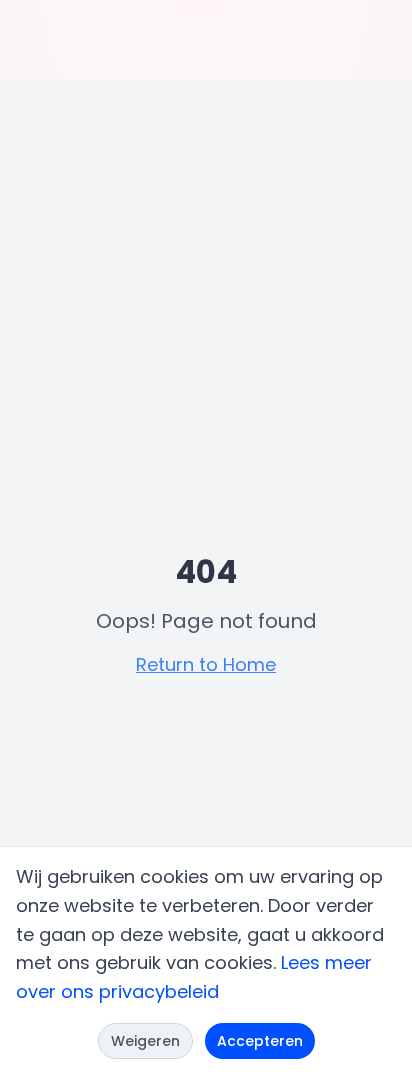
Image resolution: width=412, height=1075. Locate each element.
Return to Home (206, 664)
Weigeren (145, 1041)
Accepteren (260, 1041)
